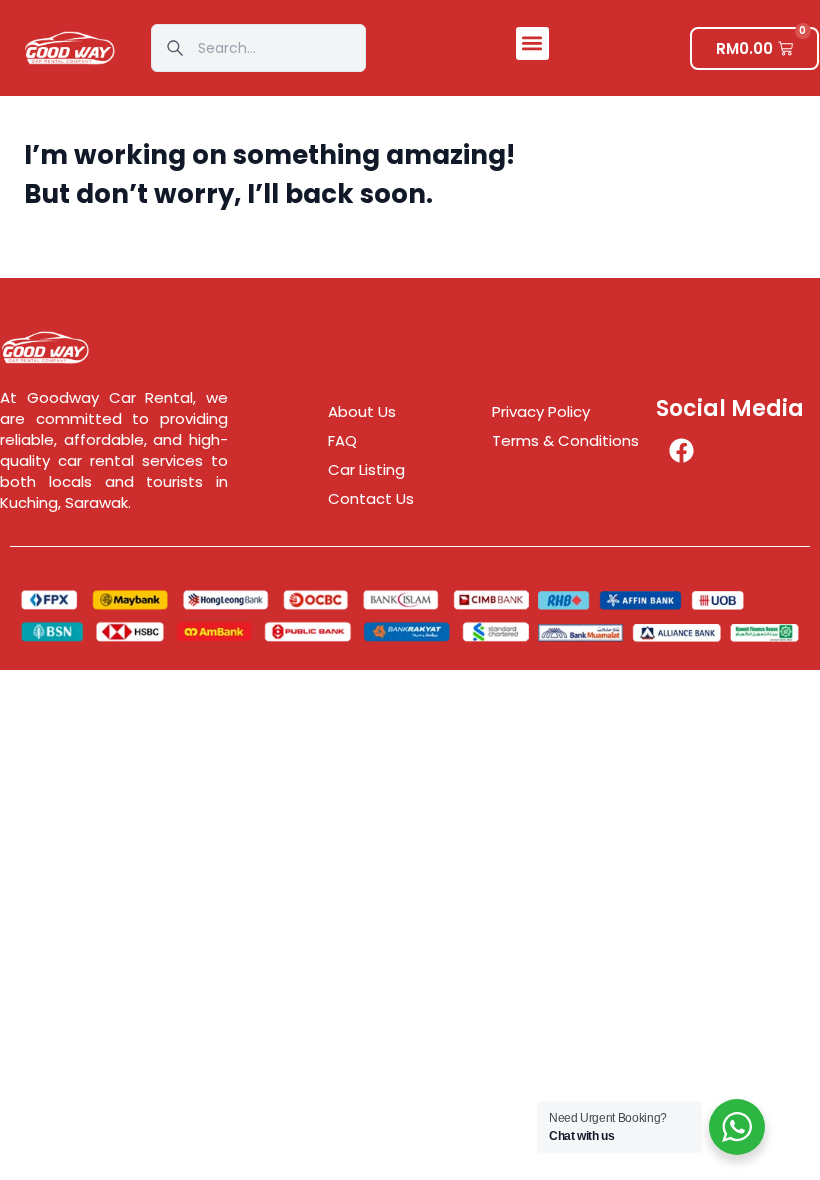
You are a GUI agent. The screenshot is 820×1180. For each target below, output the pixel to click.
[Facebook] (681, 450)
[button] (532, 43)
